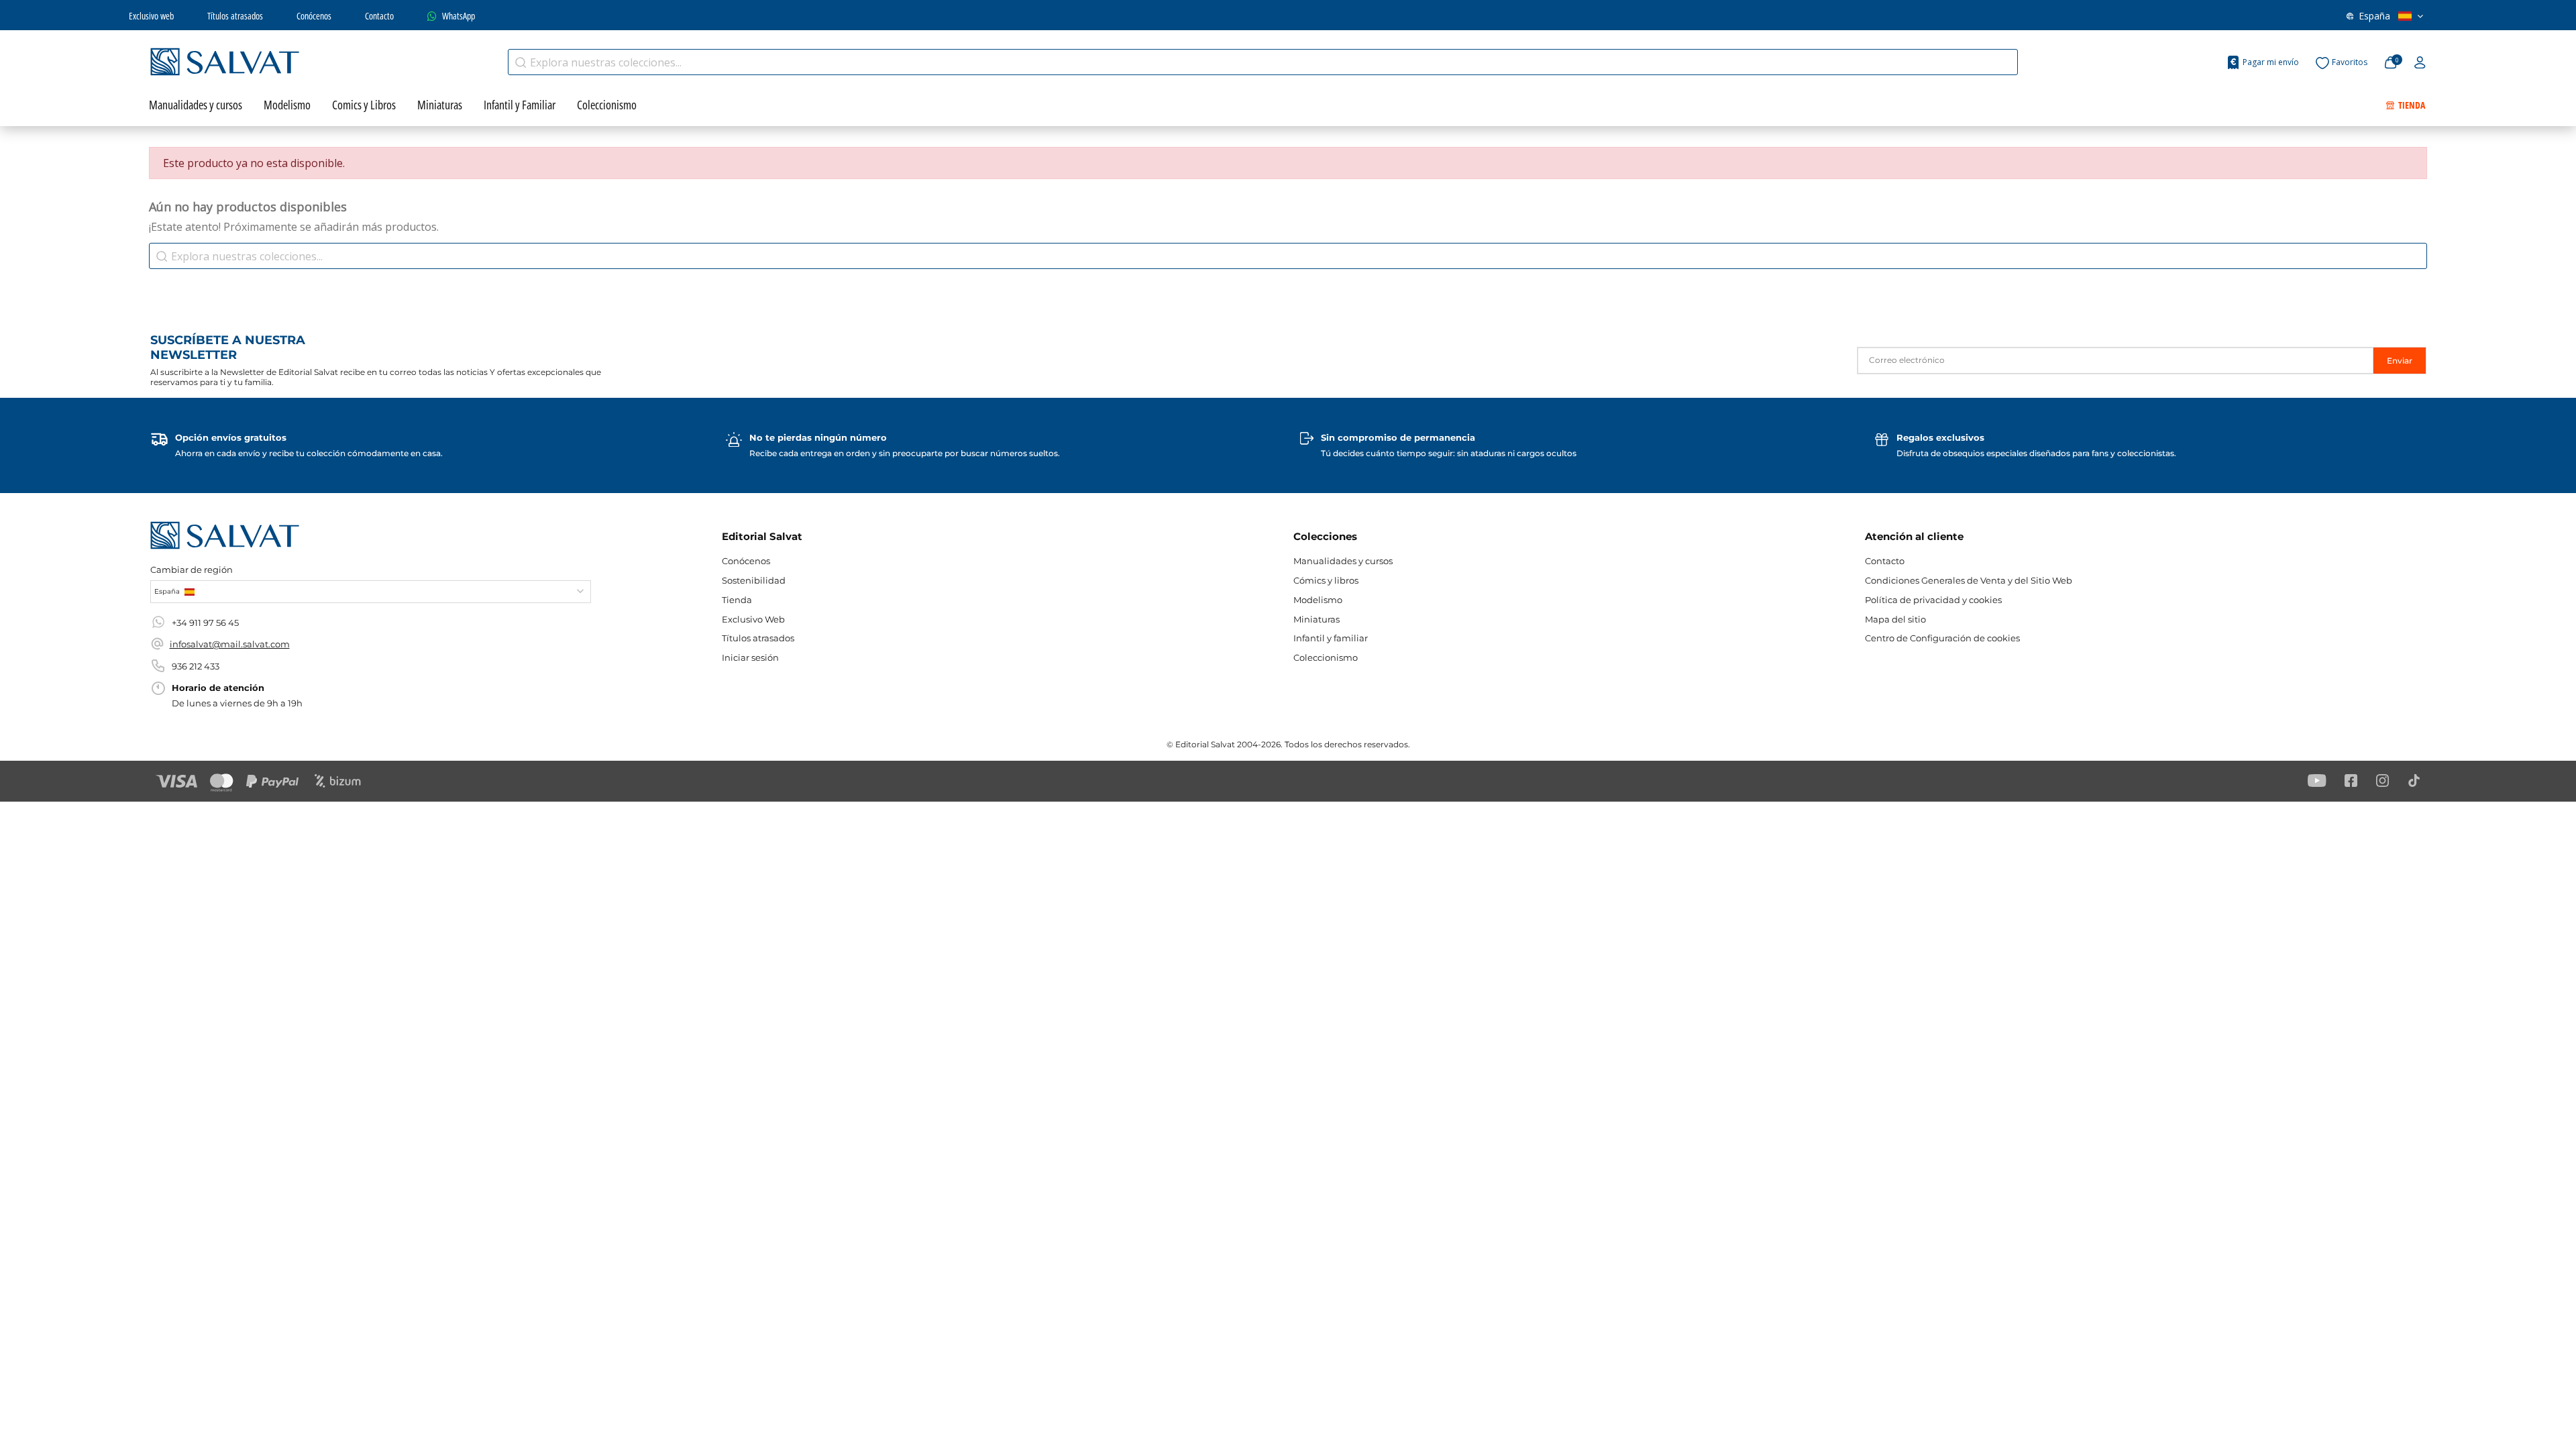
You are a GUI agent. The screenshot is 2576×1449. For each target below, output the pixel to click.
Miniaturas (1317, 619)
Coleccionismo (1326, 657)
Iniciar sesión (750, 657)
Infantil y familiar (1331, 638)
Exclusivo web (151, 16)
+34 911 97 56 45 (205, 623)
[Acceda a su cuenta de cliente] (2420, 63)
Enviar (2400, 361)
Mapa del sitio (1895, 619)
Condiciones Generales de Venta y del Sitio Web (1969, 580)
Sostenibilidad (754, 580)
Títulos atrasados (235, 16)
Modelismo (1318, 600)
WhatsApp (459, 16)
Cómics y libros (1326, 580)
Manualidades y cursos (1343, 561)
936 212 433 (196, 666)
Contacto (379, 16)
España (2374, 16)
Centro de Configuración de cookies (1942, 638)
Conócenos (314, 16)
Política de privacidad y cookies (1933, 600)
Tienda (737, 600)
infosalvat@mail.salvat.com (230, 644)
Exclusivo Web (753, 619)
